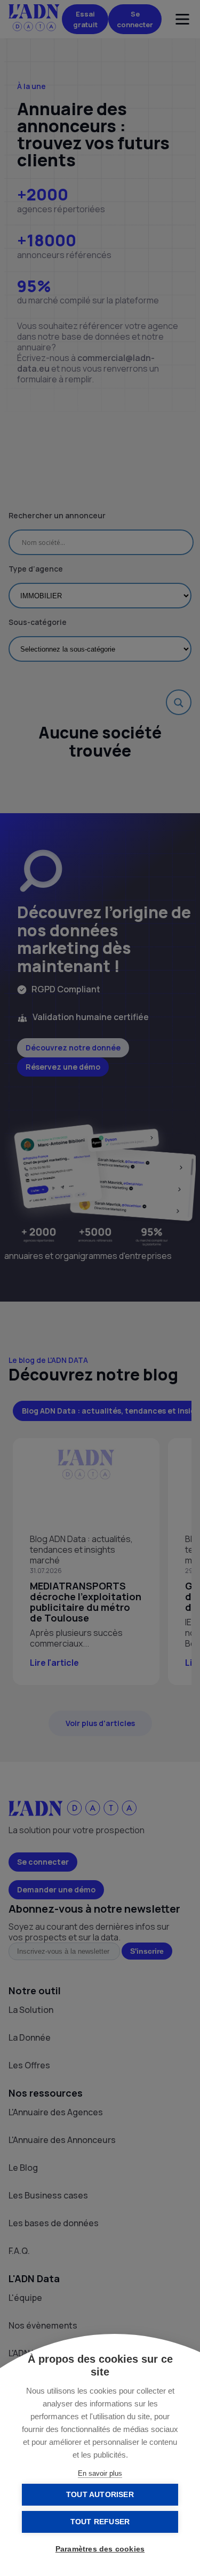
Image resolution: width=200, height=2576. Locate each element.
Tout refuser (100, 2522)
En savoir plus (100, 2473)
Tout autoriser (100, 2495)
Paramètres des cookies (100, 2549)
